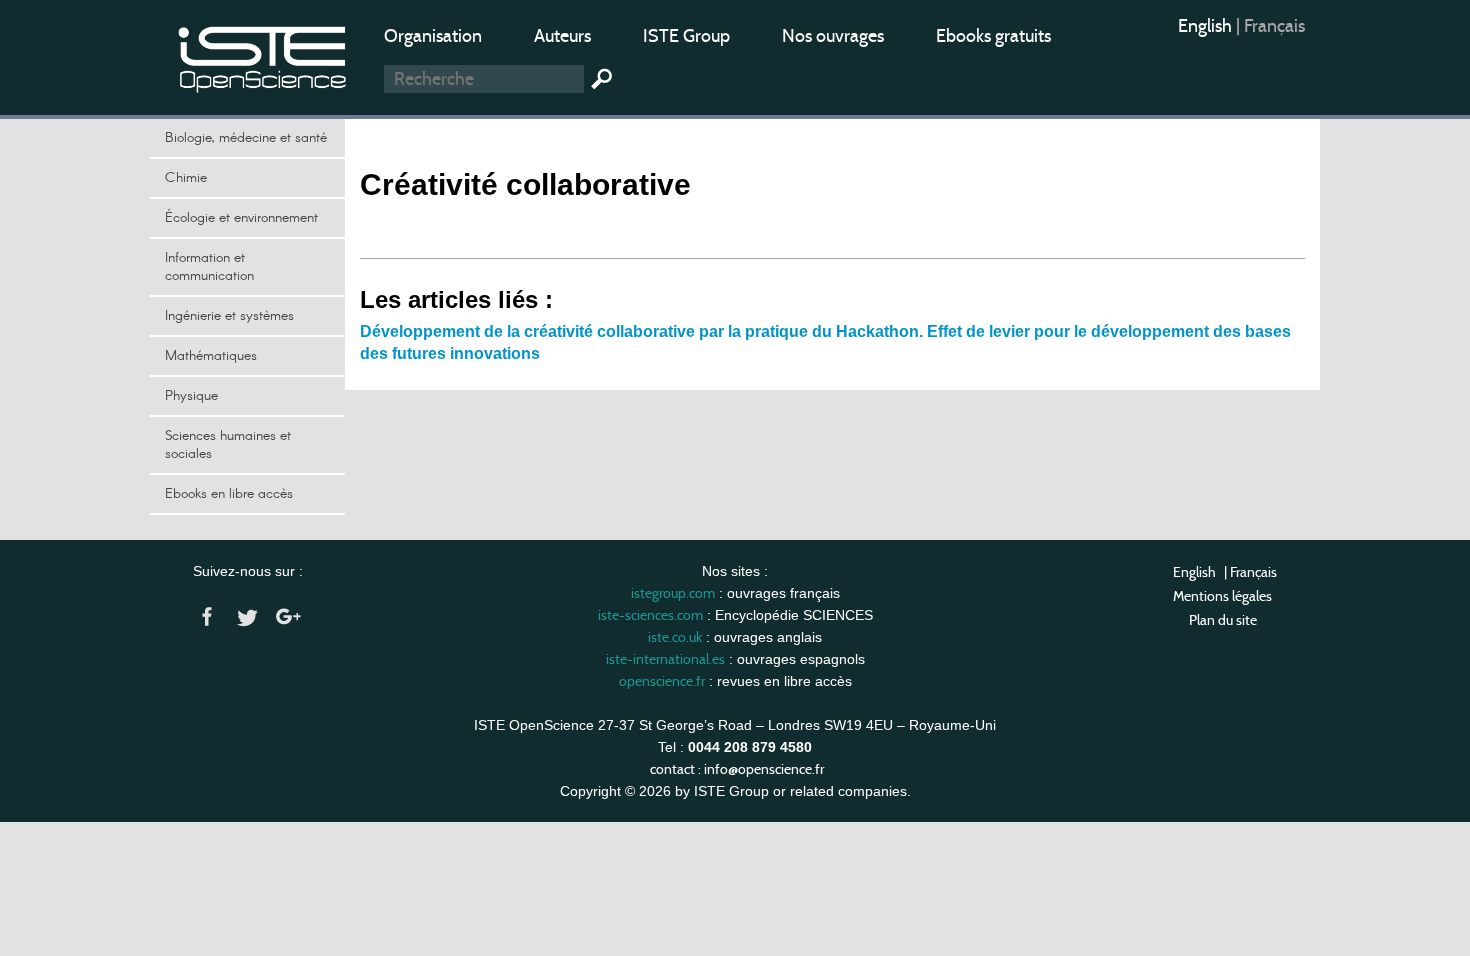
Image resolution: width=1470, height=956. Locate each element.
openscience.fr (662, 681)
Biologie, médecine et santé (246, 138)
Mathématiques (211, 356)
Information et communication (209, 267)
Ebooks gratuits (993, 36)
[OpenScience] (263, 55)
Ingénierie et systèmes (229, 316)
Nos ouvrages (833, 36)
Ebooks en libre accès (229, 494)
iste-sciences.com (650, 615)
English (1207, 26)
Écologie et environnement (241, 218)
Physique (191, 396)
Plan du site (1223, 620)
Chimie (186, 178)
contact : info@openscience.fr (737, 769)
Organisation (433, 36)
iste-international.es (665, 659)
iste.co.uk (675, 637)
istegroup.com (673, 593)
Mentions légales (1222, 596)
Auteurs (562, 36)
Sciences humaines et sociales (228, 445)
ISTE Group (686, 36)
